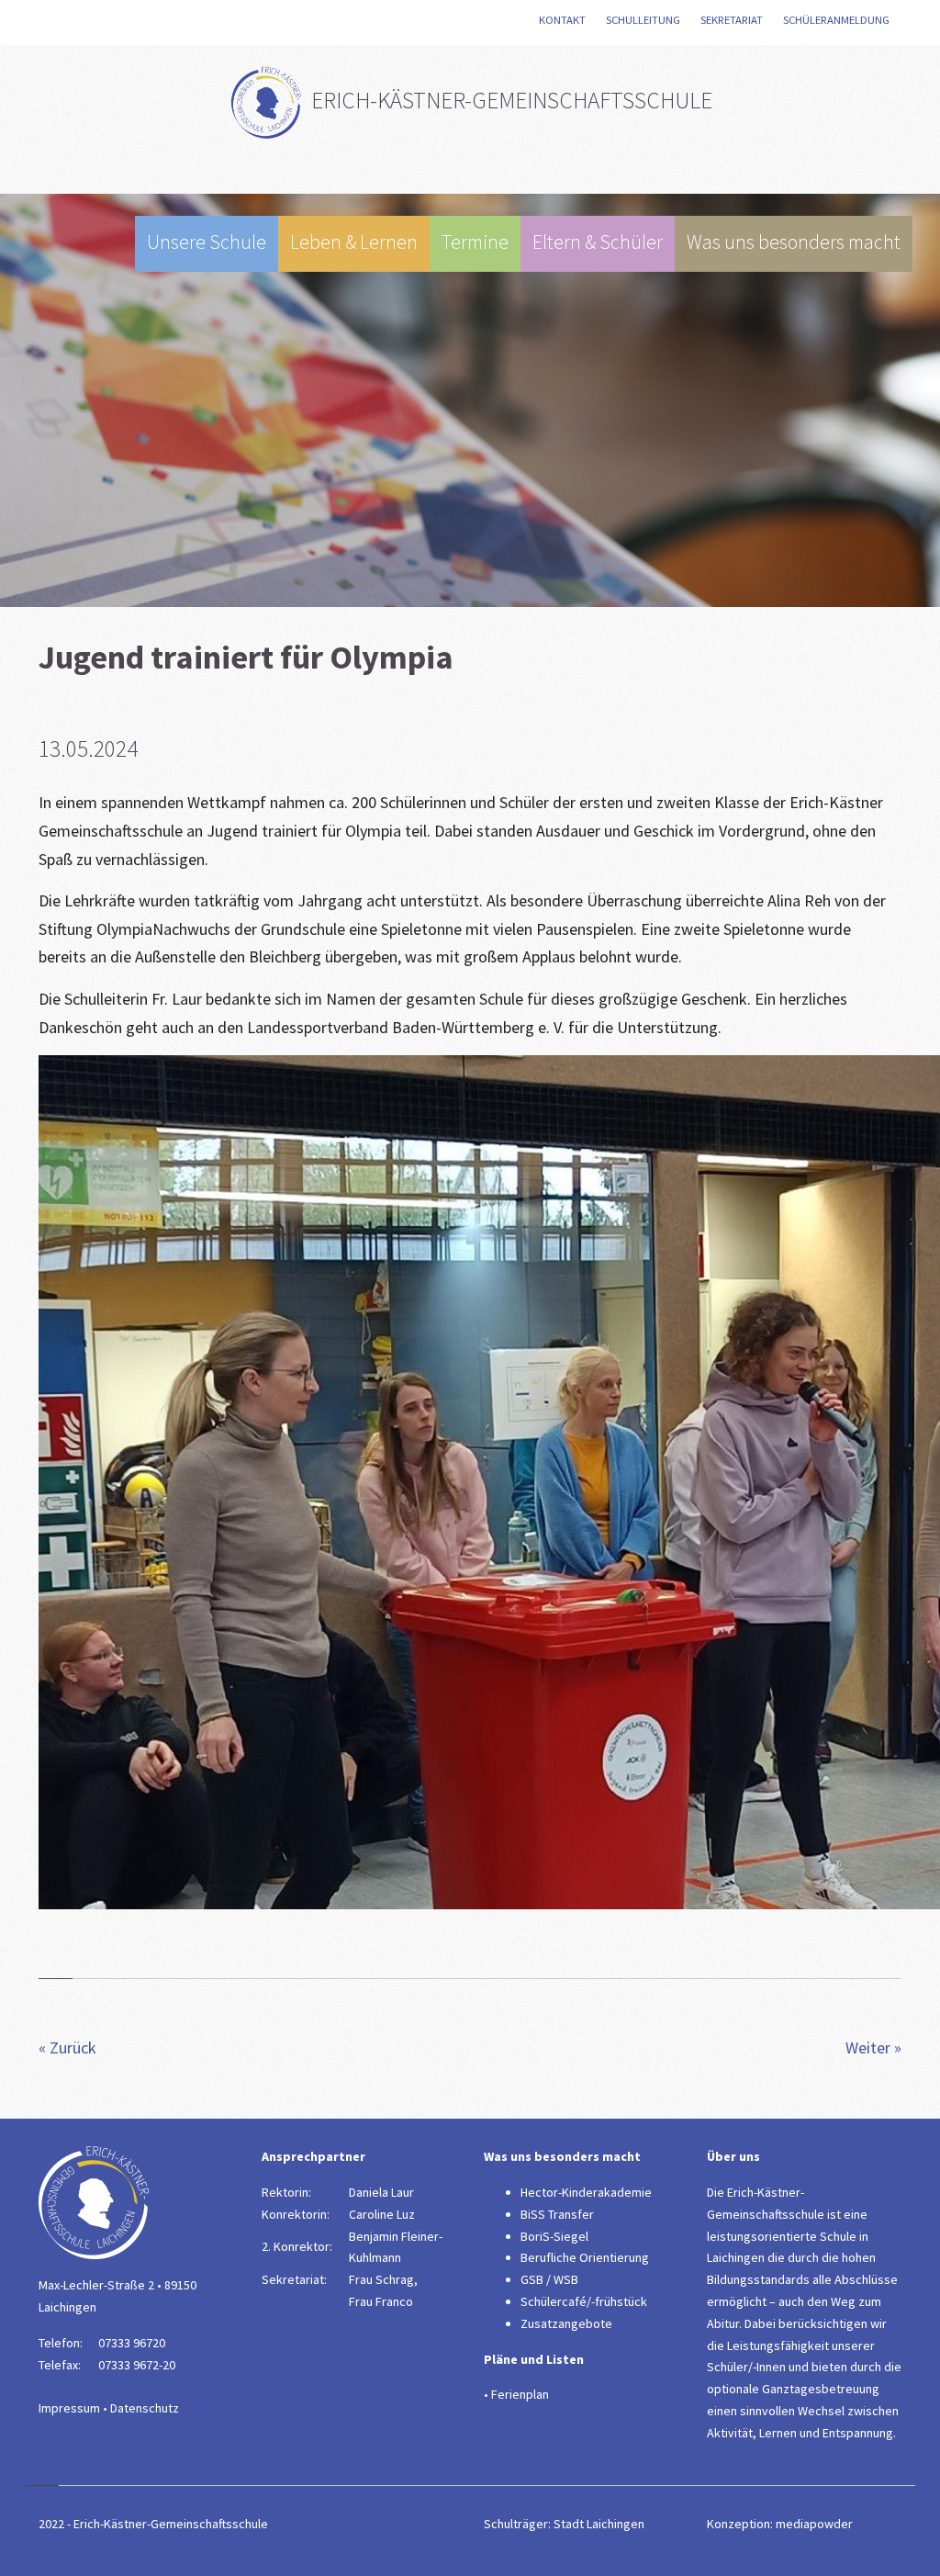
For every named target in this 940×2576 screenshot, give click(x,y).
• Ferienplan (516, 2394)
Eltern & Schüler (598, 242)
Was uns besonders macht (794, 242)
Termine (475, 242)
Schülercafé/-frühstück (584, 2301)
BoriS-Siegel (554, 2236)
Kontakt (564, 20)
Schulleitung (645, 20)
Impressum (69, 2408)
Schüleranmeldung (838, 20)
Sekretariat (733, 20)
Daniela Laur (381, 2192)
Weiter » (873, 2047)
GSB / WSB (549, 2279)
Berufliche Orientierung (585, 2257)
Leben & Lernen (354, 242)
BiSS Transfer (557, 2214)
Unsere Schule (207, 242)
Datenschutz (145, 2408)
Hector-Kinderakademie (586, 2192)
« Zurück (67, 2047)
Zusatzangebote (566, 2323)
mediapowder (814, 2524)
